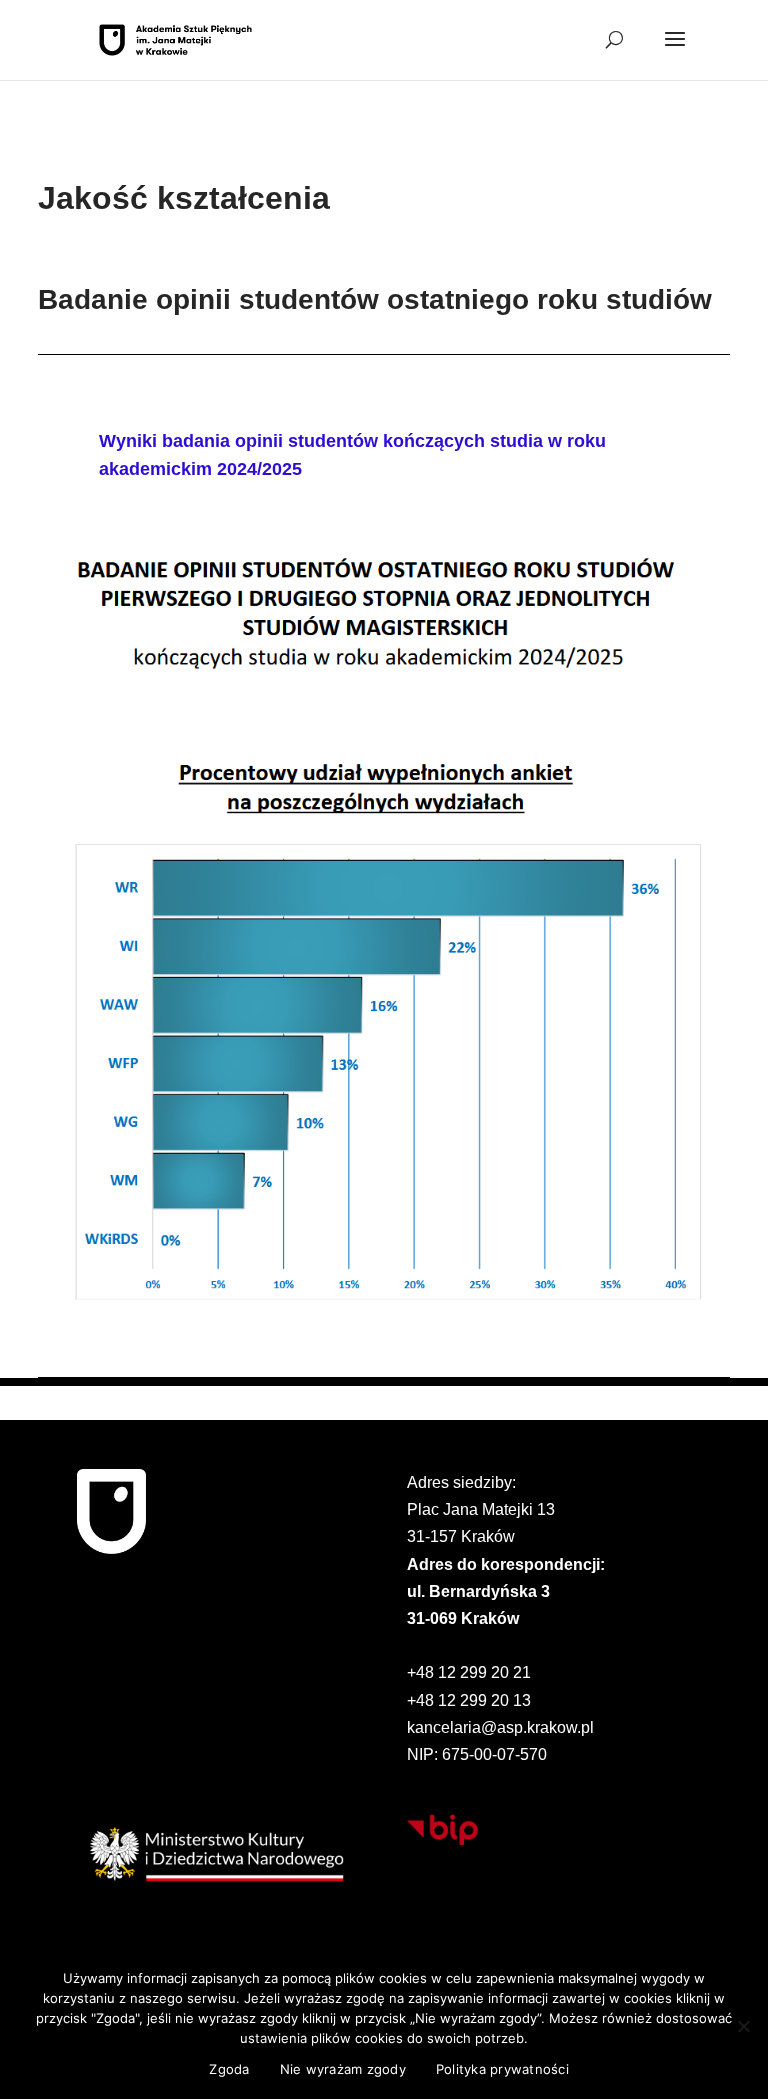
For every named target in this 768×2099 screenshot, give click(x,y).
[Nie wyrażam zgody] (743, 2026)
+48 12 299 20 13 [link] (469, 1700)
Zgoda (229, 2069)
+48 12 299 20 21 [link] (469, 1672)
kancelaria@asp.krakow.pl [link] (500, 1727)
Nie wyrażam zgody (343, 2069)
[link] (175, 38)
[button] (675, 52)
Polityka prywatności (502, 2069)
